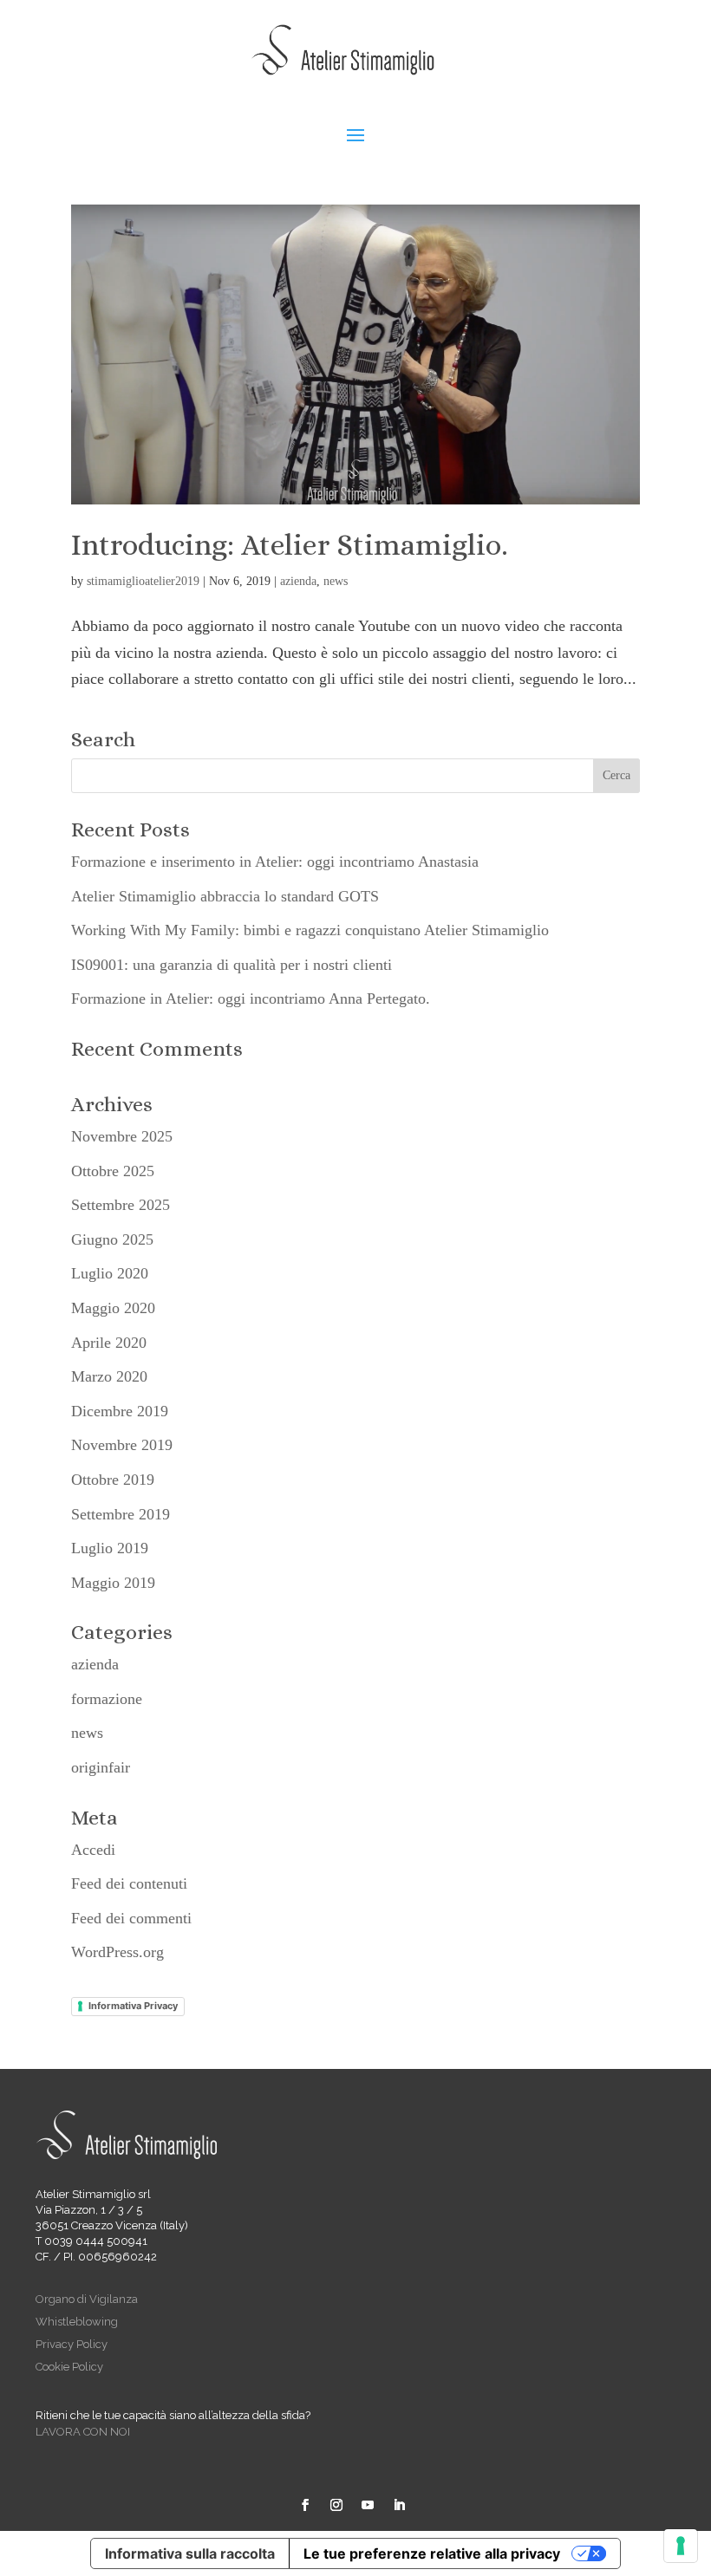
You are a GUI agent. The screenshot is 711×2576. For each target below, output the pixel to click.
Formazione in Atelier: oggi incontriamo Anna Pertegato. (251, 999)
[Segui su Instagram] (336, 2505)
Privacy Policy (72, 2344)
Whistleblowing (77, 2322)
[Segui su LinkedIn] (399, 2505)
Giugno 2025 (112, 1239)
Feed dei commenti (131, 1918)
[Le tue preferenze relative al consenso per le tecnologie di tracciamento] (681, 2546)
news (336, 581)
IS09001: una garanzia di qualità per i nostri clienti (232, 965)
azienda (298, 581)
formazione (107, 1699)
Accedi (93, 1850)
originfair (101, 1767)
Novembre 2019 (122, 1445)
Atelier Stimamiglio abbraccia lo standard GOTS (225, 896)
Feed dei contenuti (129, 1883)
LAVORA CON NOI (83, 2432)
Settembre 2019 (121, 1514)
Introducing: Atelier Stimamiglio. (290, 545)
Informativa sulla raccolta (190, 2553)
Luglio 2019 (110, 1548)
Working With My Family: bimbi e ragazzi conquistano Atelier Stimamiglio (310, 930)
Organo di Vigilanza (87, 2299)
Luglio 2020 (110, 1273)
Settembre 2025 (121, 1205)
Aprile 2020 (109, 1343)
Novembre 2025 (122, 1136)
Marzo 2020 (109, 1376)
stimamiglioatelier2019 (143, 581)
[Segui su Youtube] (368, 2505)
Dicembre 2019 (120, 1411)
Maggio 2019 (113, 1583)
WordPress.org (117, 1952)
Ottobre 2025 (113, 1171)
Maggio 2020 (113, 1308)
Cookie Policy (69, 2367)
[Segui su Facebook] (305, 2505)
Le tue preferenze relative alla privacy (432, 2553)
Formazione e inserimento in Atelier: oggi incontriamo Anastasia (275, 862)
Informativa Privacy (133, 2006)
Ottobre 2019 (113, 1480)
